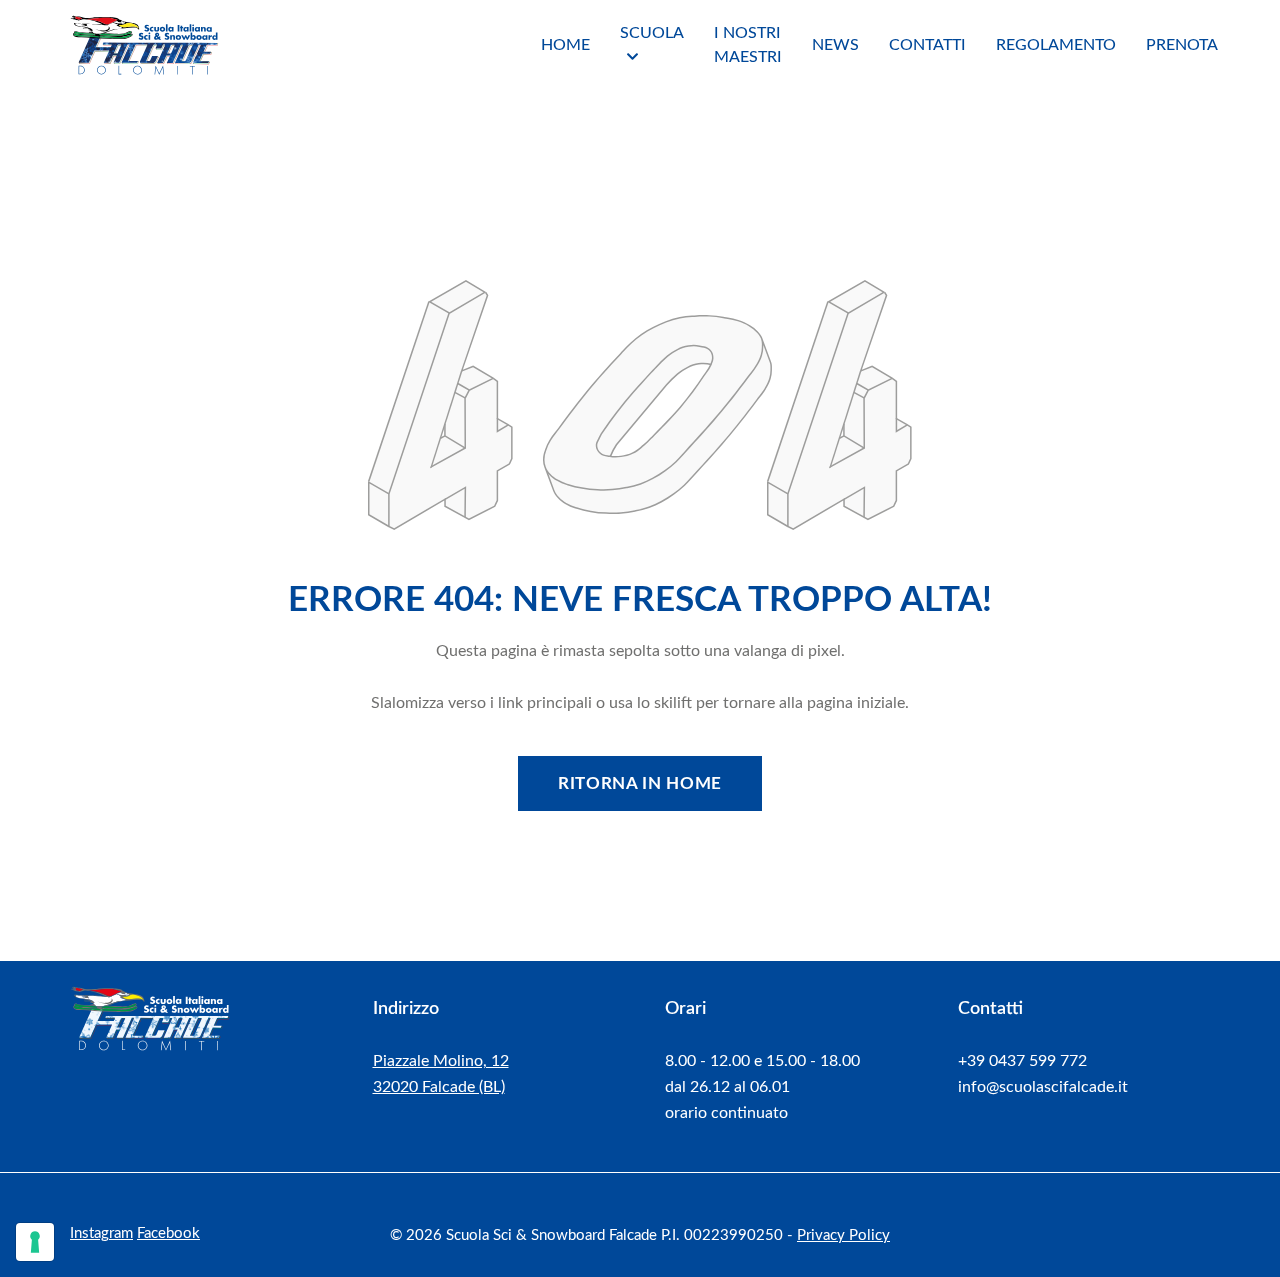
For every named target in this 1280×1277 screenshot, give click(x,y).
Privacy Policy (843, 1235)
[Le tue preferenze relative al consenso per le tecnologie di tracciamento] (35, 1242)
